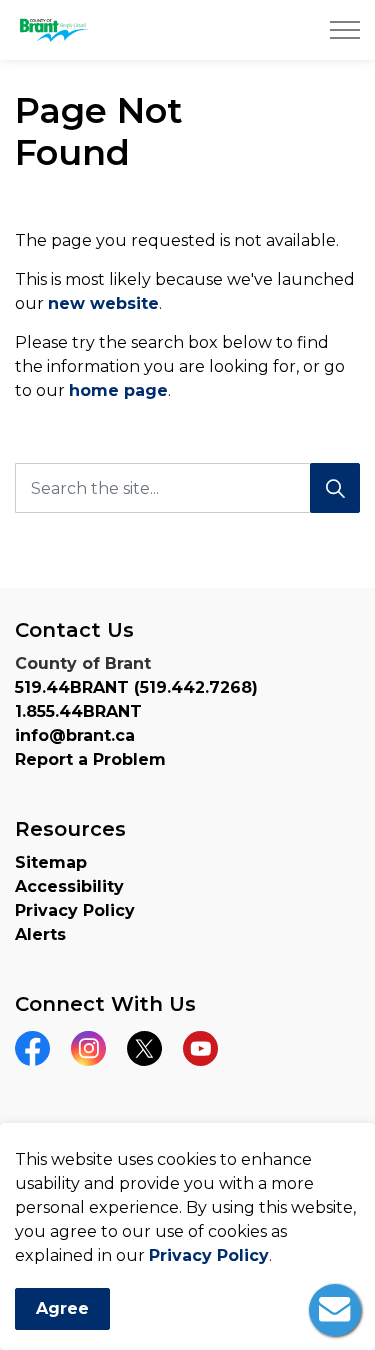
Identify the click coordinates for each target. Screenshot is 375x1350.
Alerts (40, 934)
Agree (62, 1308)
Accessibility (69, 886)
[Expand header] (345, 30)
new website (103, 303)
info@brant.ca (75, 735)
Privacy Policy (209, 1255)
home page (118, 390)
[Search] (335, 488)
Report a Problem (90, 759)
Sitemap (51, 862)
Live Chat (335, 1310)
